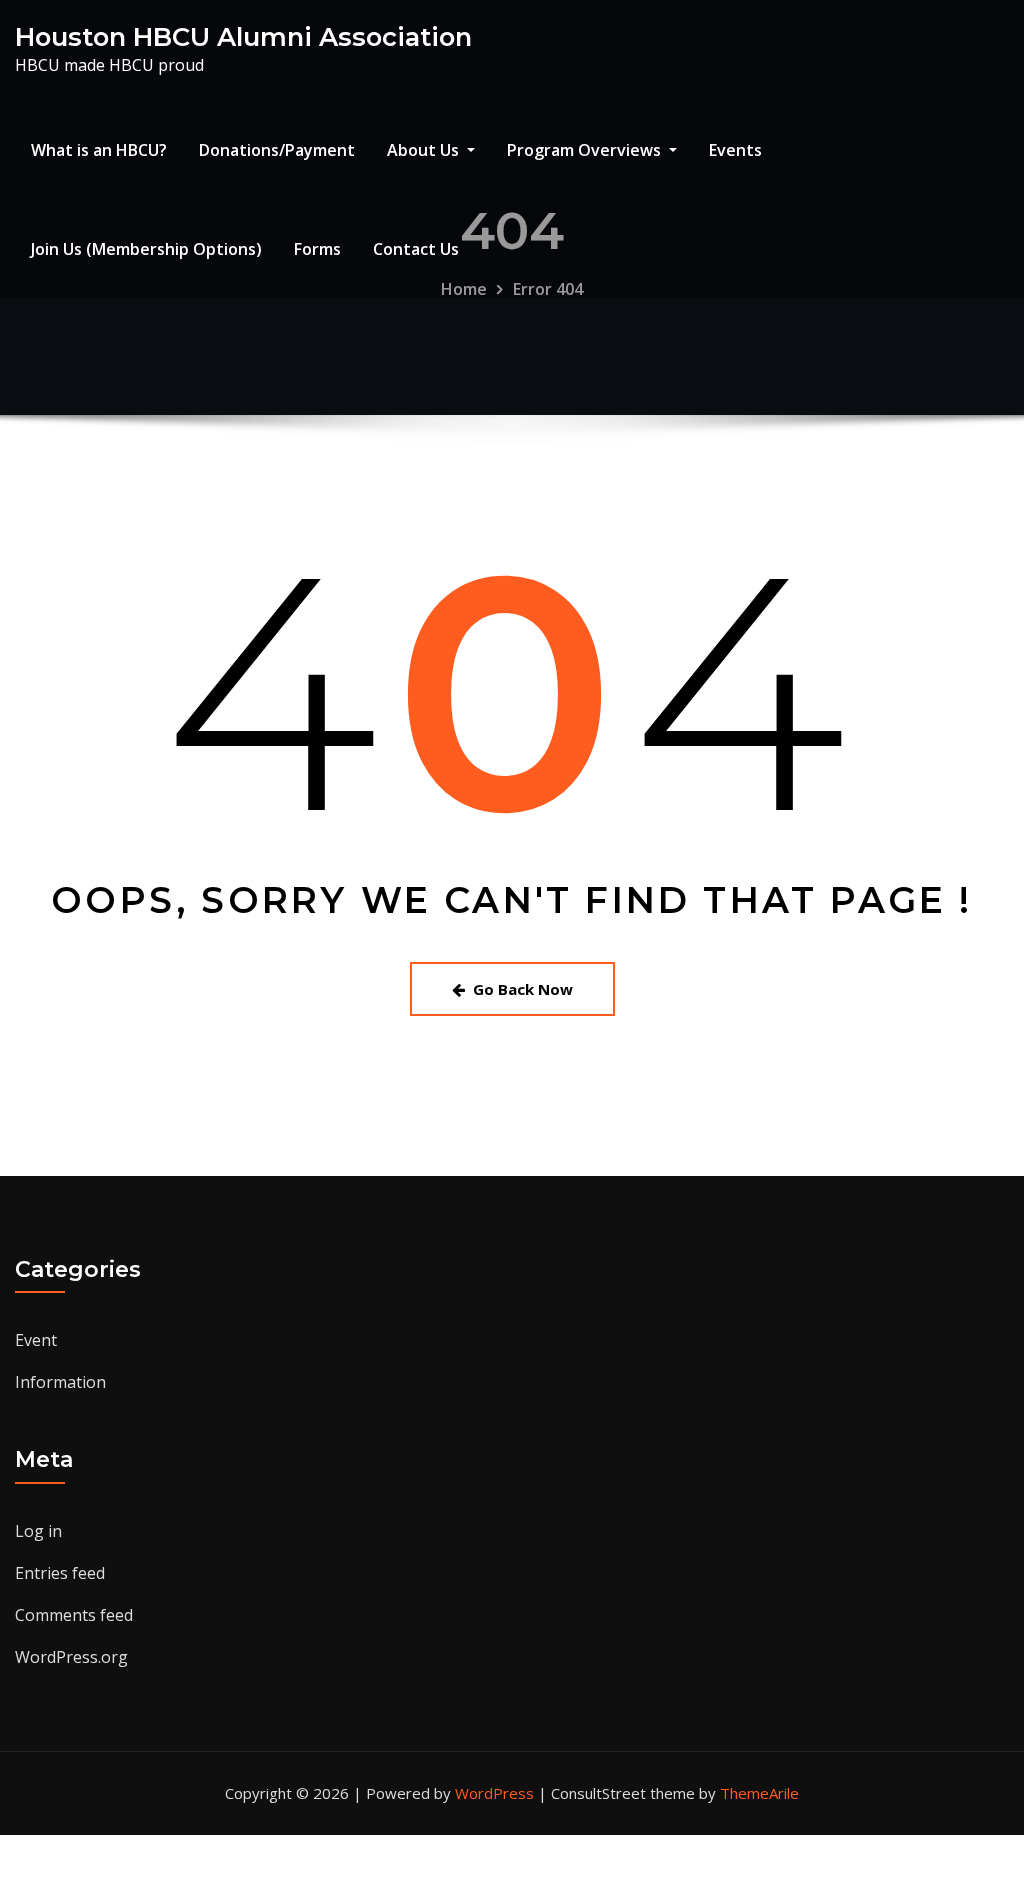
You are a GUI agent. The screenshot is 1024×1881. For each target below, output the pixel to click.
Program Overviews (586, 150)
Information (60, 1382)
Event (36, 1340)
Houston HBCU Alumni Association (243, 36)
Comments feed (74, 1615)
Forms (317, 249)
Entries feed (60, 1573)
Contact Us (416, 249)
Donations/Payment (277, 150)
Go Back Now (523, 989)
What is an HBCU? (99, 150)
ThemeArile (759, 1793)
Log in (38, 1531)
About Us (425, 150)
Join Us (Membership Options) (146, 249)
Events (735, 150)
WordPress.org (71, 1657)
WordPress (494, 1793)
